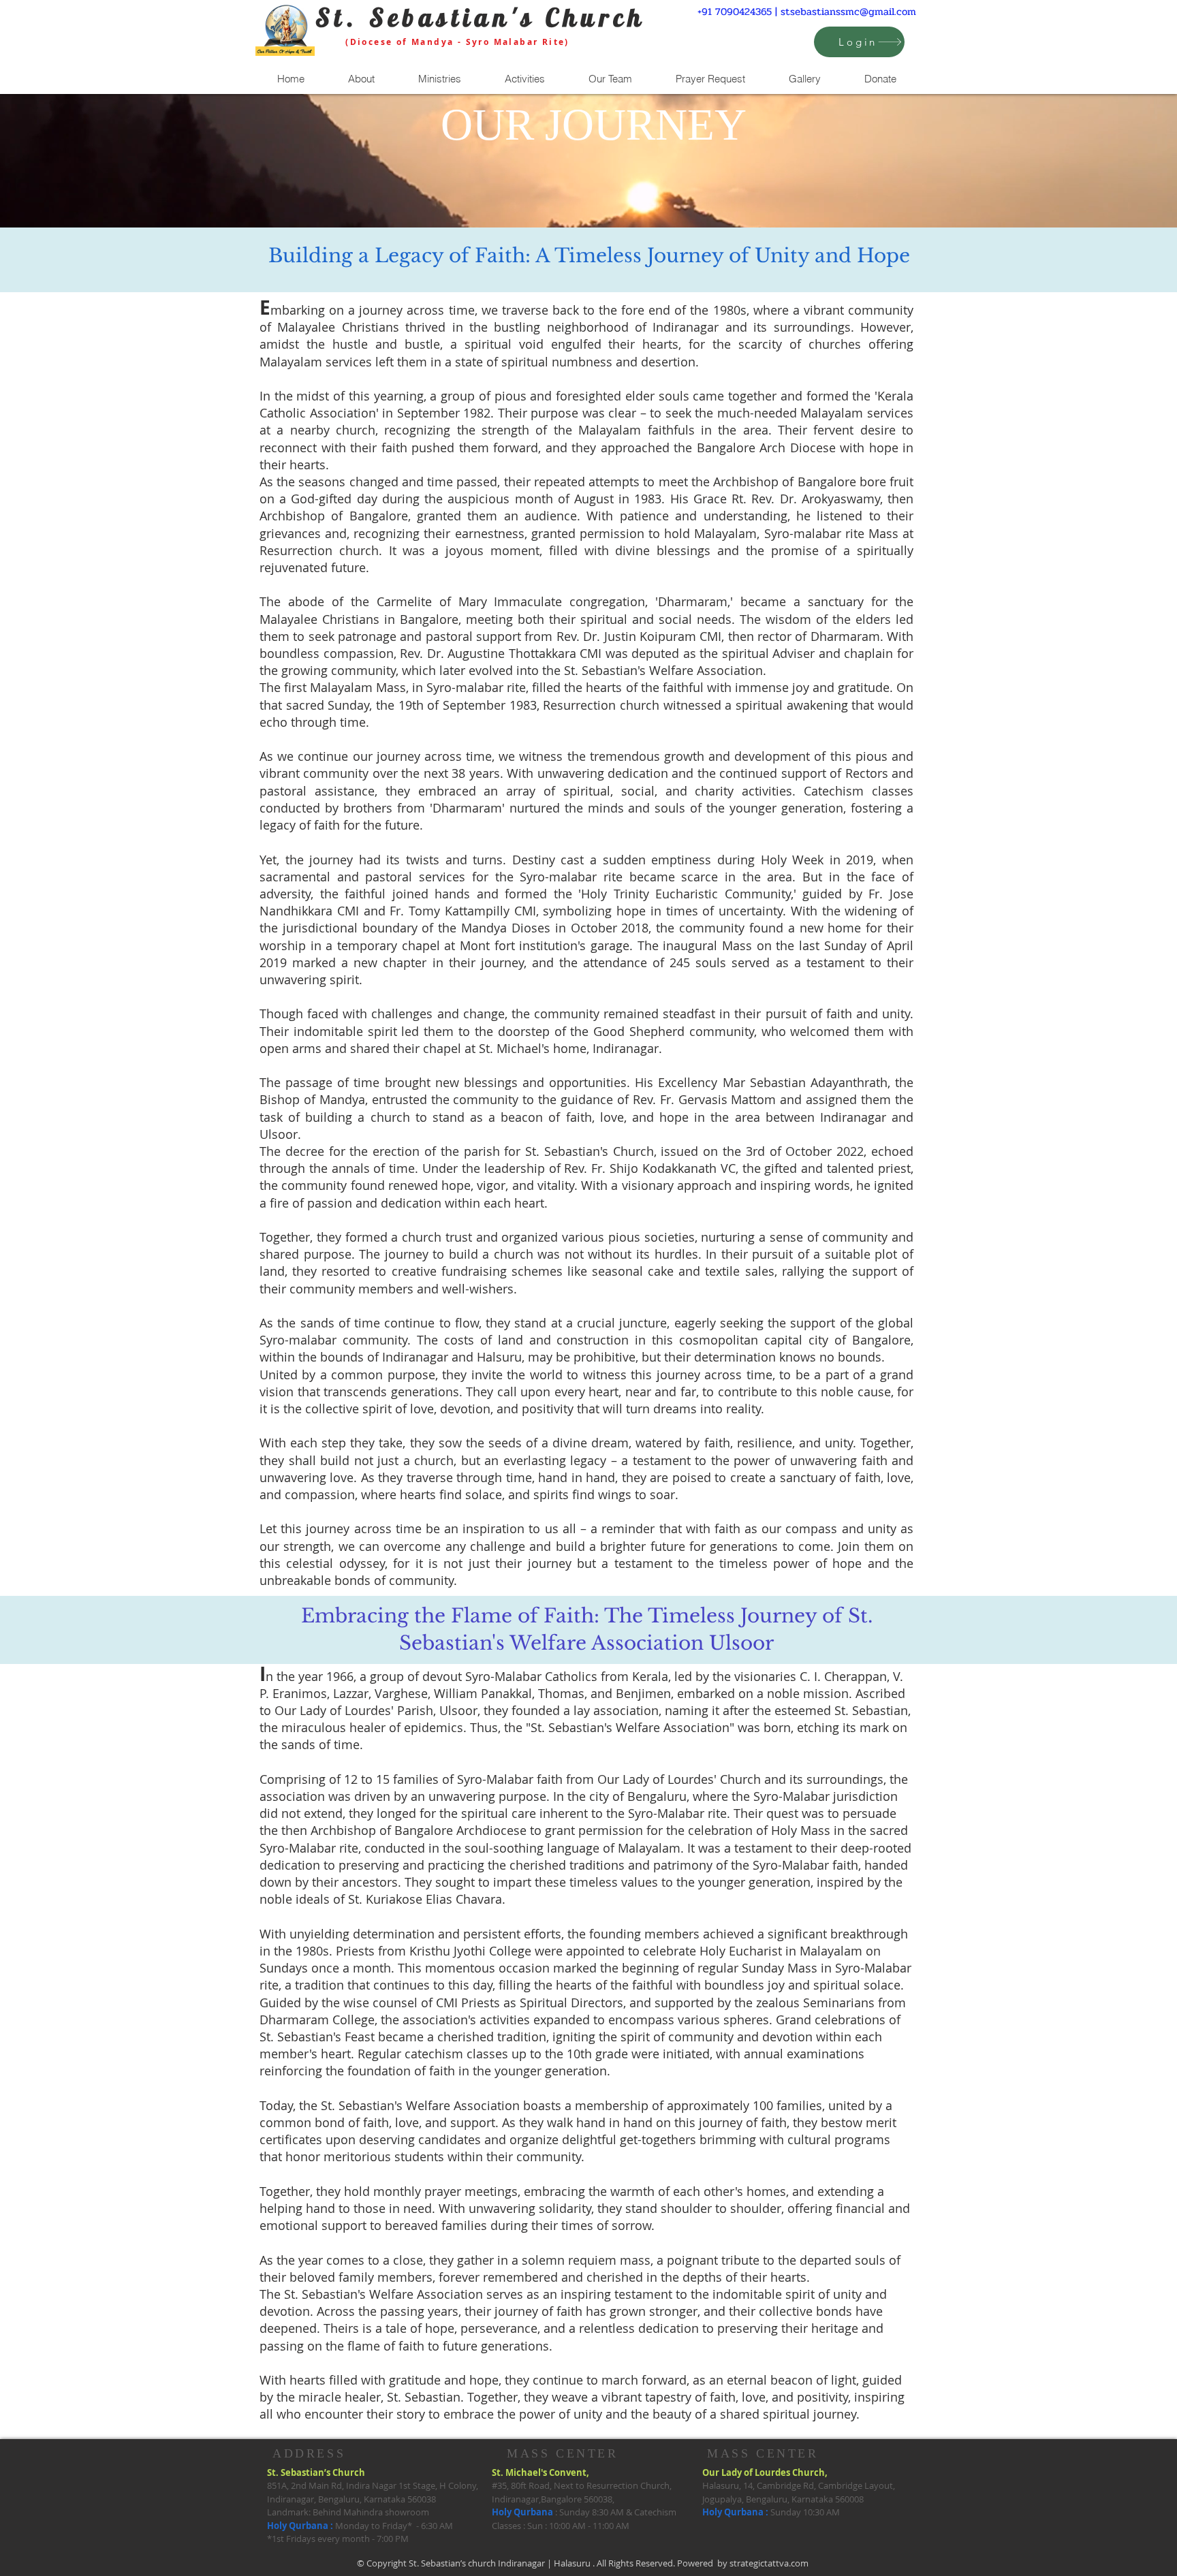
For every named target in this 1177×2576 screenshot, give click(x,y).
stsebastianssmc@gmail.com (848, 12)
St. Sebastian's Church (481, 17)
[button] (361, 79)
